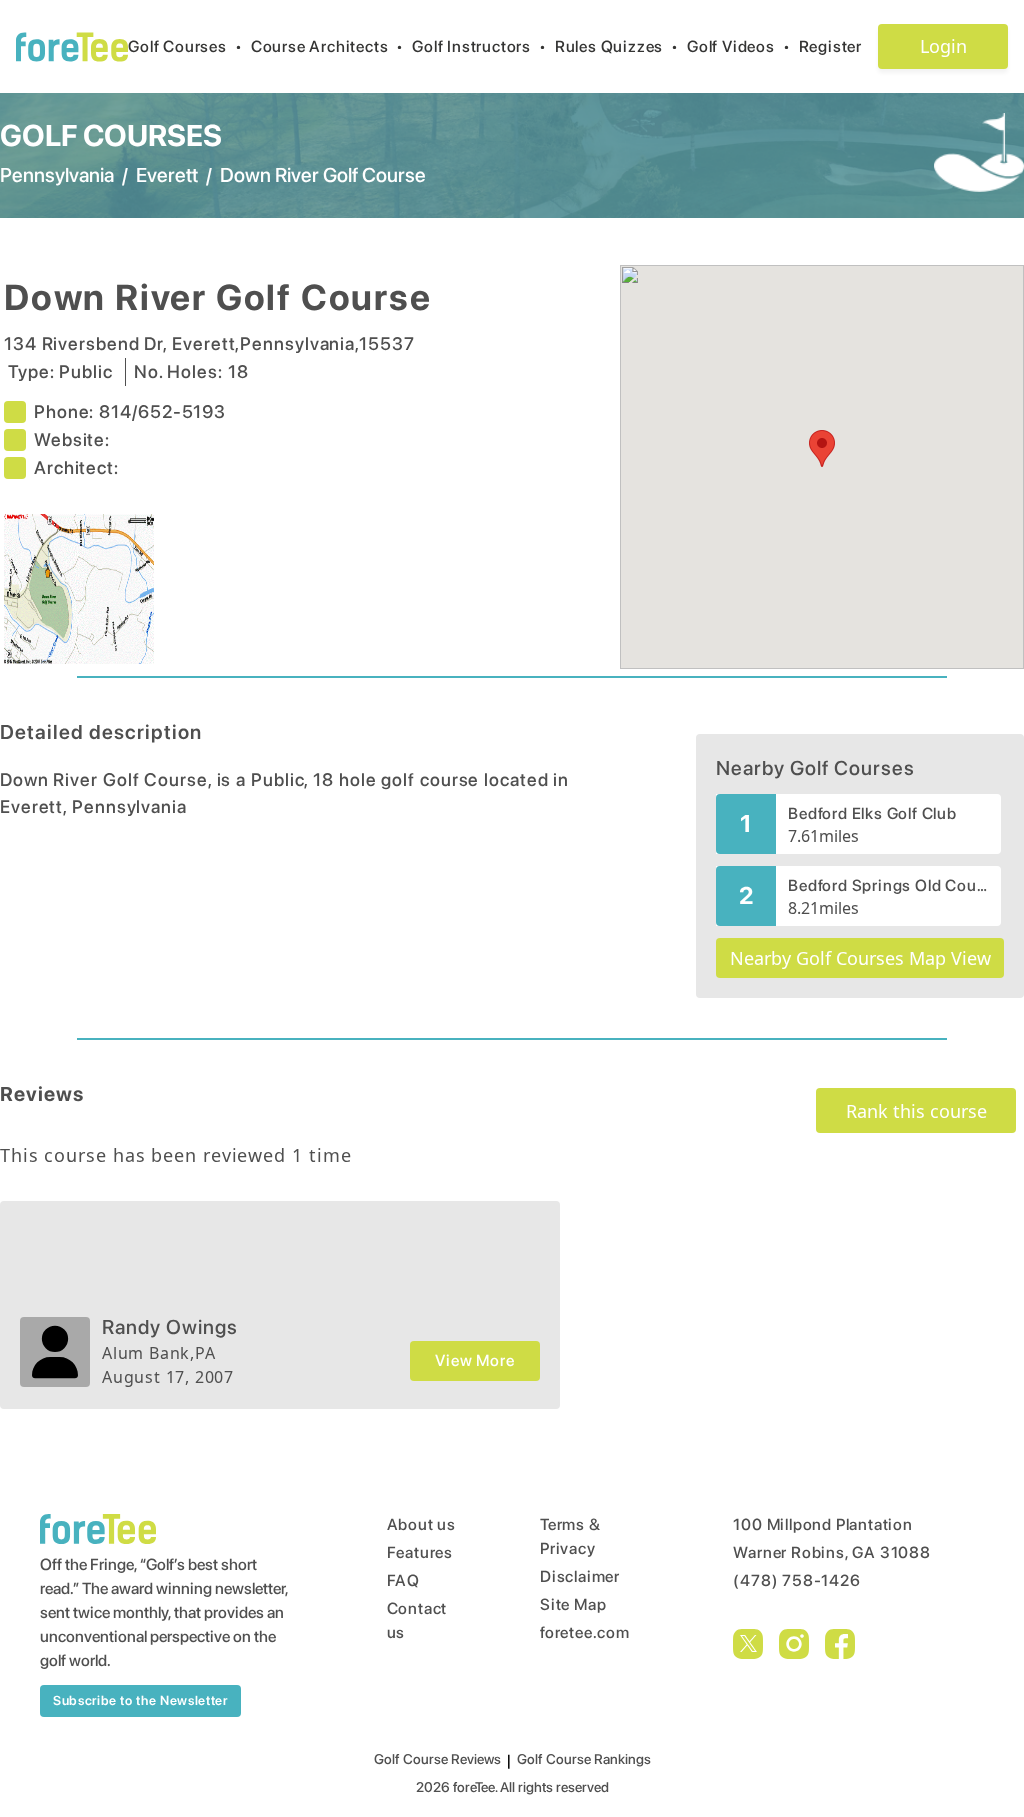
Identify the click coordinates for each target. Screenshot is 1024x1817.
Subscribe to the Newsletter (140, 1700)
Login (943, 46)
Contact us (417, 1620)
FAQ (403, 1580)
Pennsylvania (57, 175)
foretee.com (585, 1632)
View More (474, 1360)
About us (421, 1524)
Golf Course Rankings (584, 1759)
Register (830, 46)
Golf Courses (185, 46)
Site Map (573, 1604)
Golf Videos (739, 46)
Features (420, 1552)
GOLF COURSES (111, 135)
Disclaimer (580, 1576)
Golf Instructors (479, 46)
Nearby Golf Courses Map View (860, 958)
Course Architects (327, 46)
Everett (167, 175)
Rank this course (916, 1111)
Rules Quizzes (617, 46)
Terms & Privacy (570, 1536)
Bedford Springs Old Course (888, 885)
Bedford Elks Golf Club (872, 813)
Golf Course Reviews (437, 1759)
